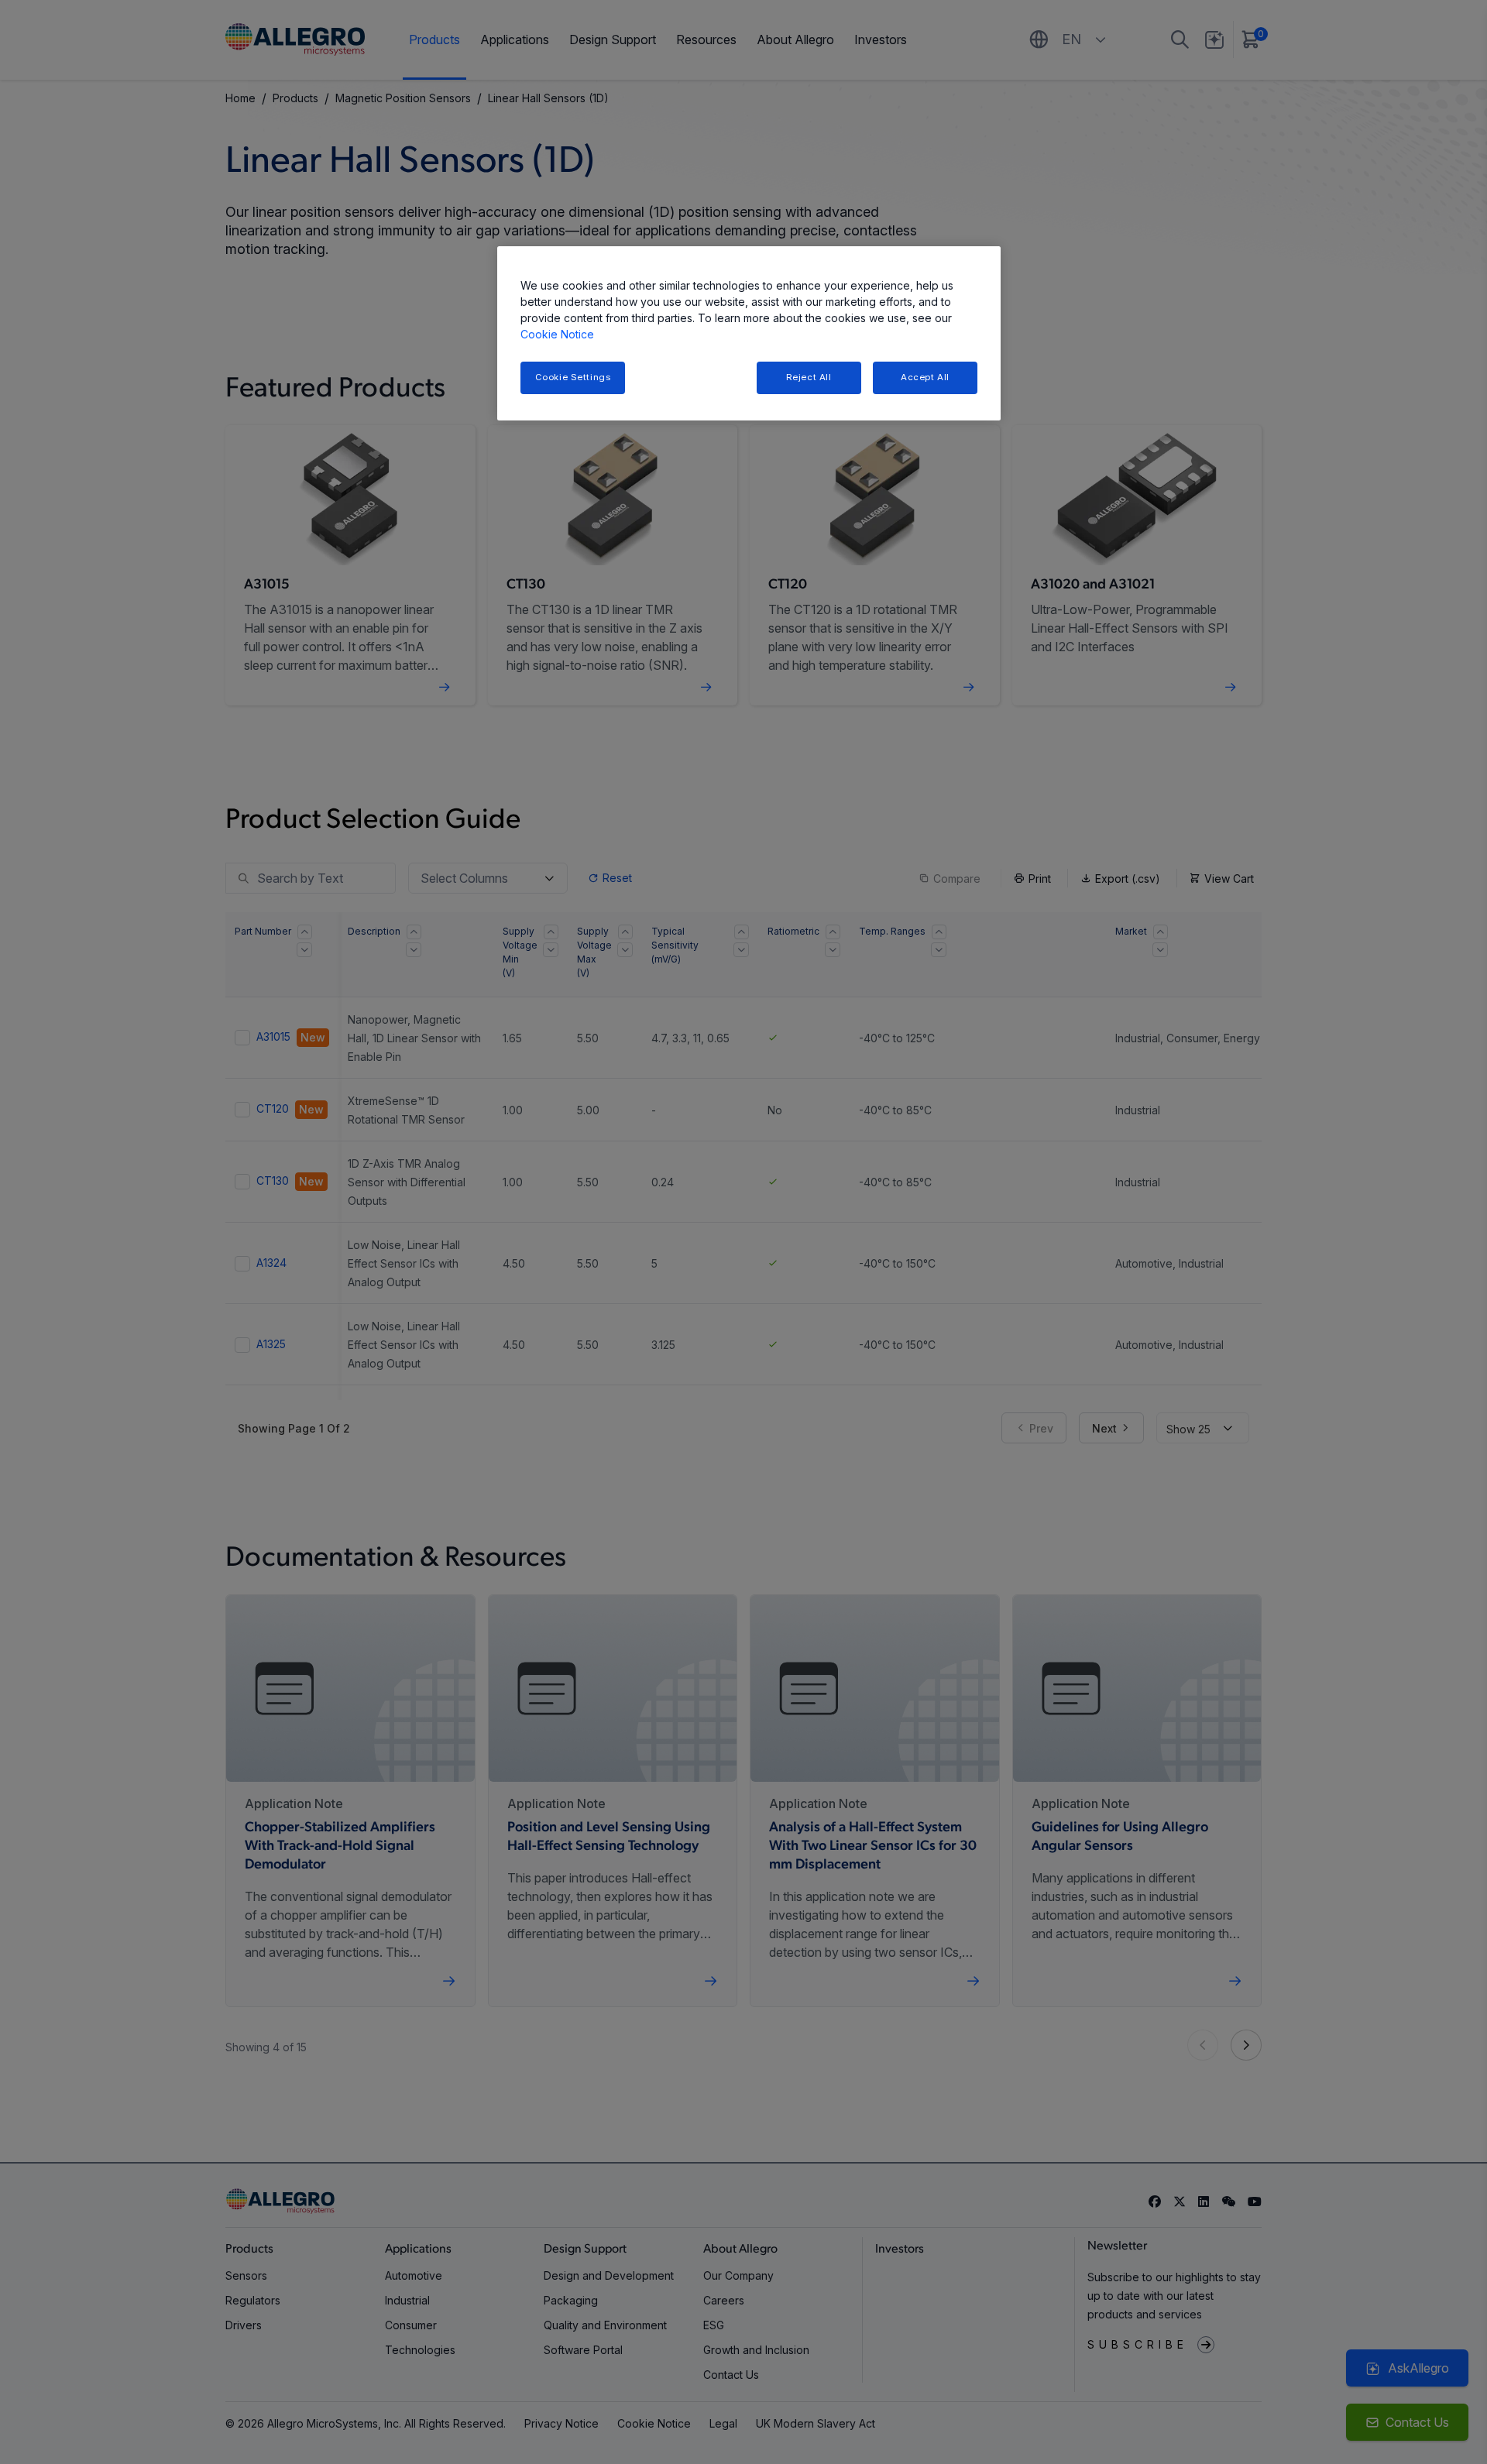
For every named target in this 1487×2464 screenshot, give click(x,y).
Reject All (809, 377)
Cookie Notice (557, 334)
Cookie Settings (573, 377)
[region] (749, 333)
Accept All (925, 377)
